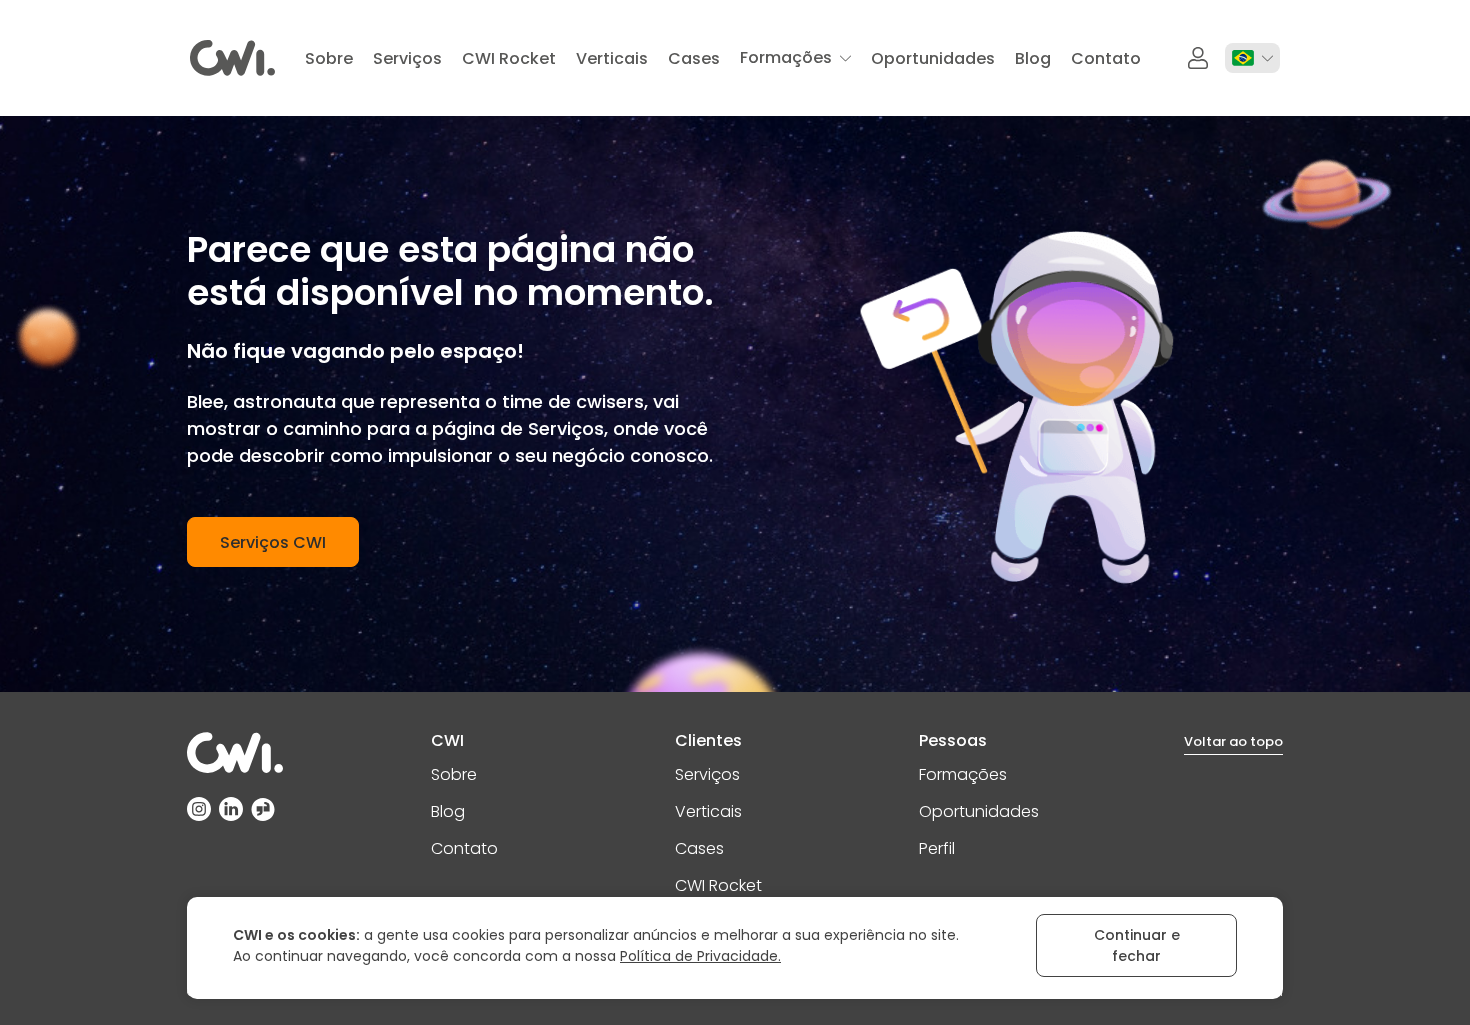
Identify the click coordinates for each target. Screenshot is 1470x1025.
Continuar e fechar (1137, 945)
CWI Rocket (718, 885)
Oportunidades (979, 811)
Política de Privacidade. (700, 956)
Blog (448, 811)
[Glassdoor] (263, 809)
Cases (699, 848)
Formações (963, 774)
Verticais (708, 811)
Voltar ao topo (1233, 741)
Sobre (454, 774)
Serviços (707, 774)
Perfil (937, 848)
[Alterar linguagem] (1252, 58)
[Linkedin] (231, 809)
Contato (464, 848)
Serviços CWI (273, 542)
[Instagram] (199, 809)
